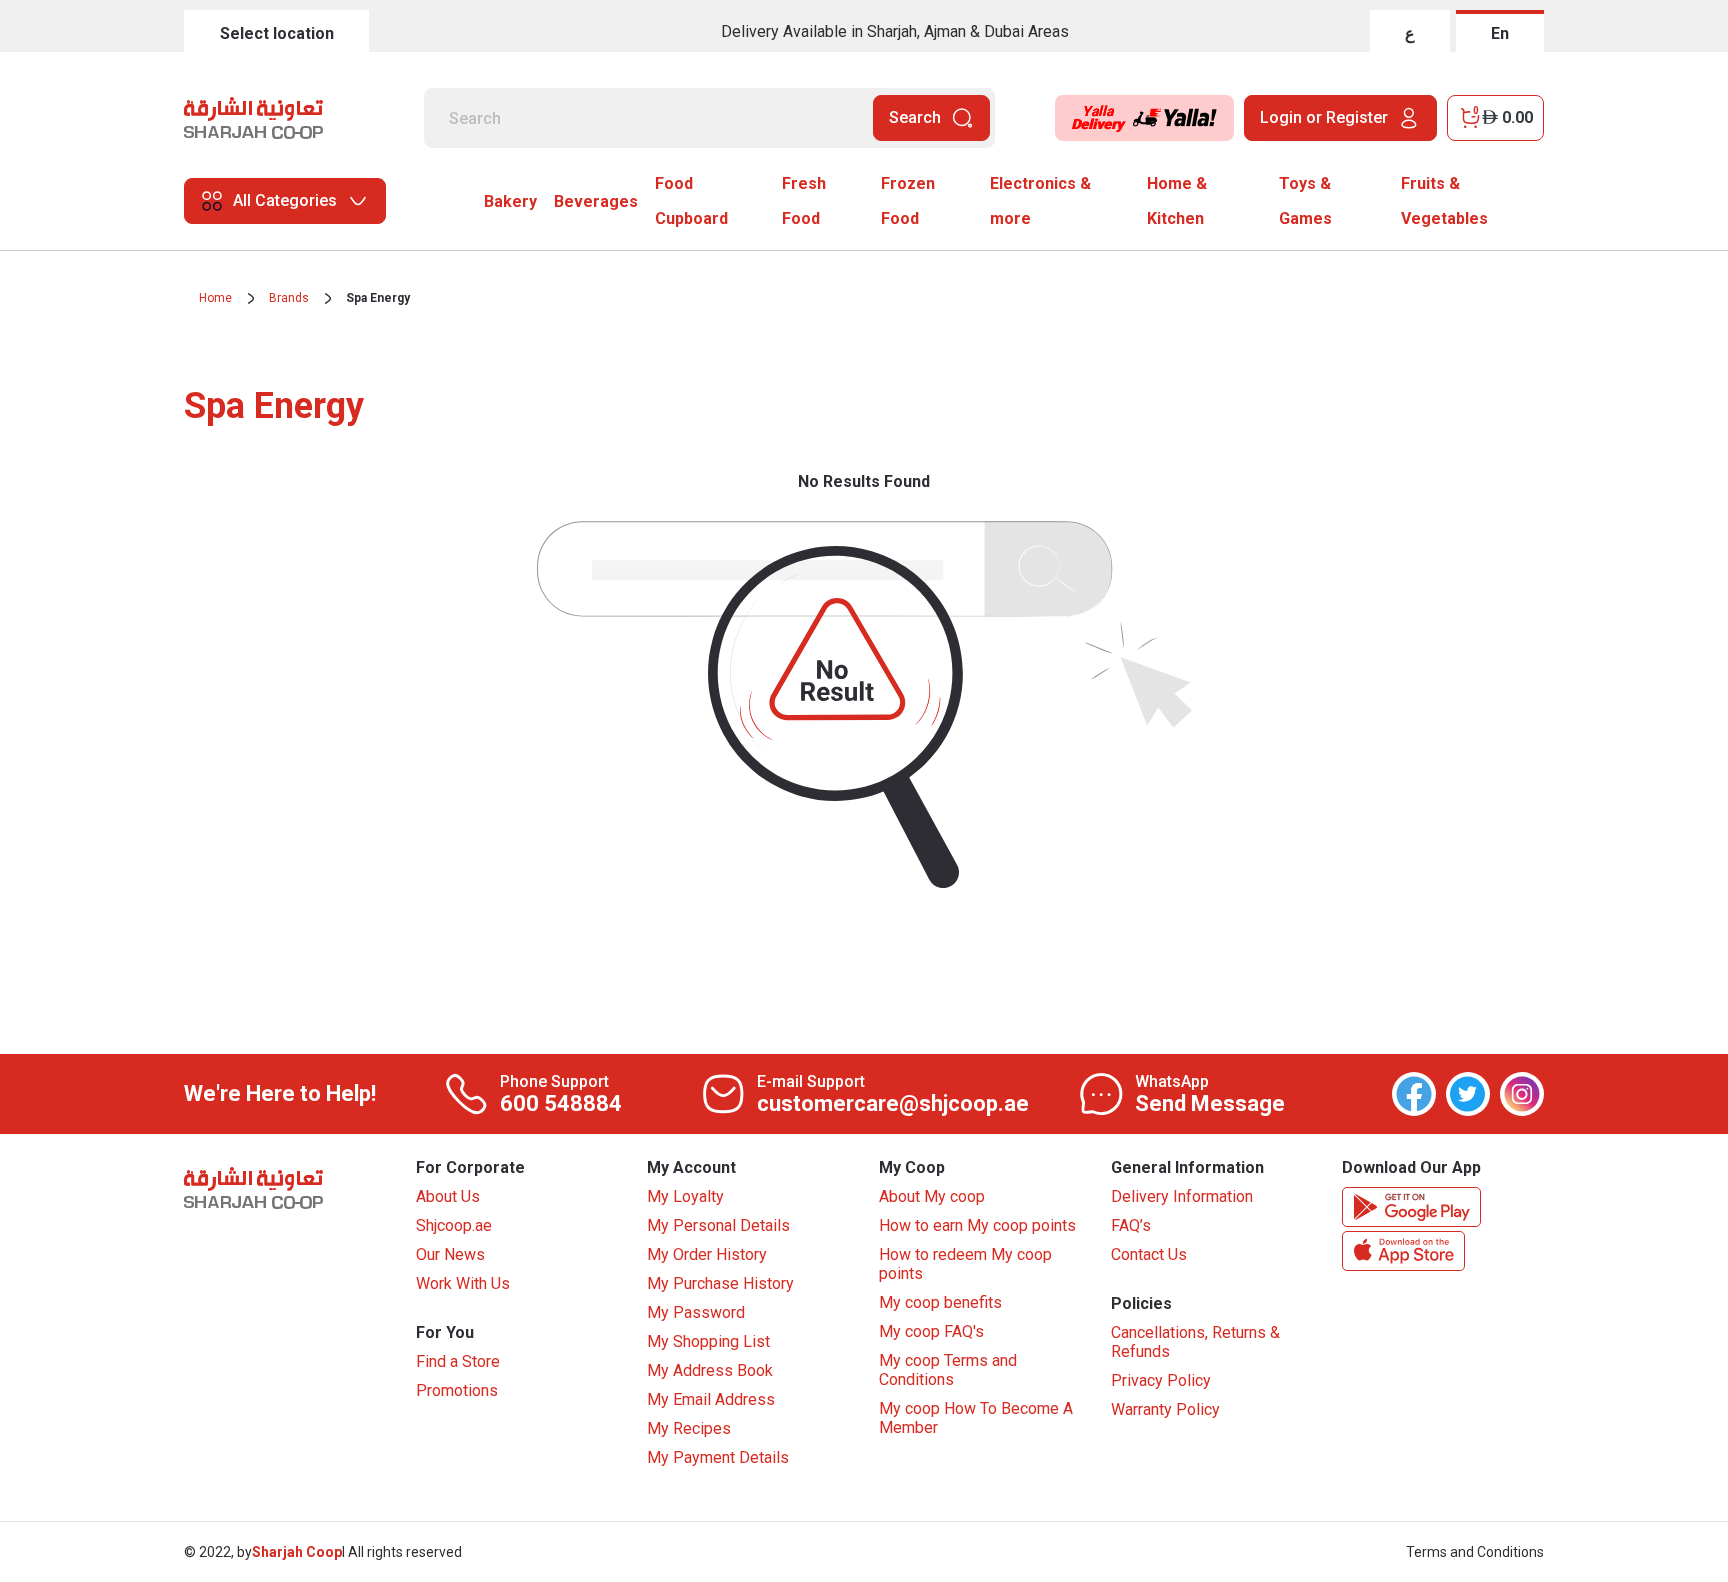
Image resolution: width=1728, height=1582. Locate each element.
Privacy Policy (1161, 1380)
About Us (448, 1196)
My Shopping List (708, 1341)
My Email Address (711, 1399)
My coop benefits (940, 1302)
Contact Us (1149, 1254)
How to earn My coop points (977, 1225)
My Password (696, 1312)
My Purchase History (720, 1283)
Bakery (510, 201)
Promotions (457, 1390)
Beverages (596, 201)
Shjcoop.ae (454, 1225)
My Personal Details (718, 1225)
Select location (277, 33)
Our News (450, 1254)
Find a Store (458, 1361)
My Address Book (710, 1370)
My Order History (707, 1254)
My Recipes (689, 1428)
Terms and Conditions (1475, 1552)
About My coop (932, 1196)
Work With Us (463, 1283)
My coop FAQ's (931, 1331)
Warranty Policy (1165, 1409)
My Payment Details (718, 1457)
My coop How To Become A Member (976, 1418)
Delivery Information (1182, 1196)
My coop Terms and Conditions (948, 1370)
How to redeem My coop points (965, 1264)
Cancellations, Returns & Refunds (1195, 1342)
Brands (289, 298)
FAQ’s (1131, 1225)
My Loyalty (685, 1196)
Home (215, 298)
